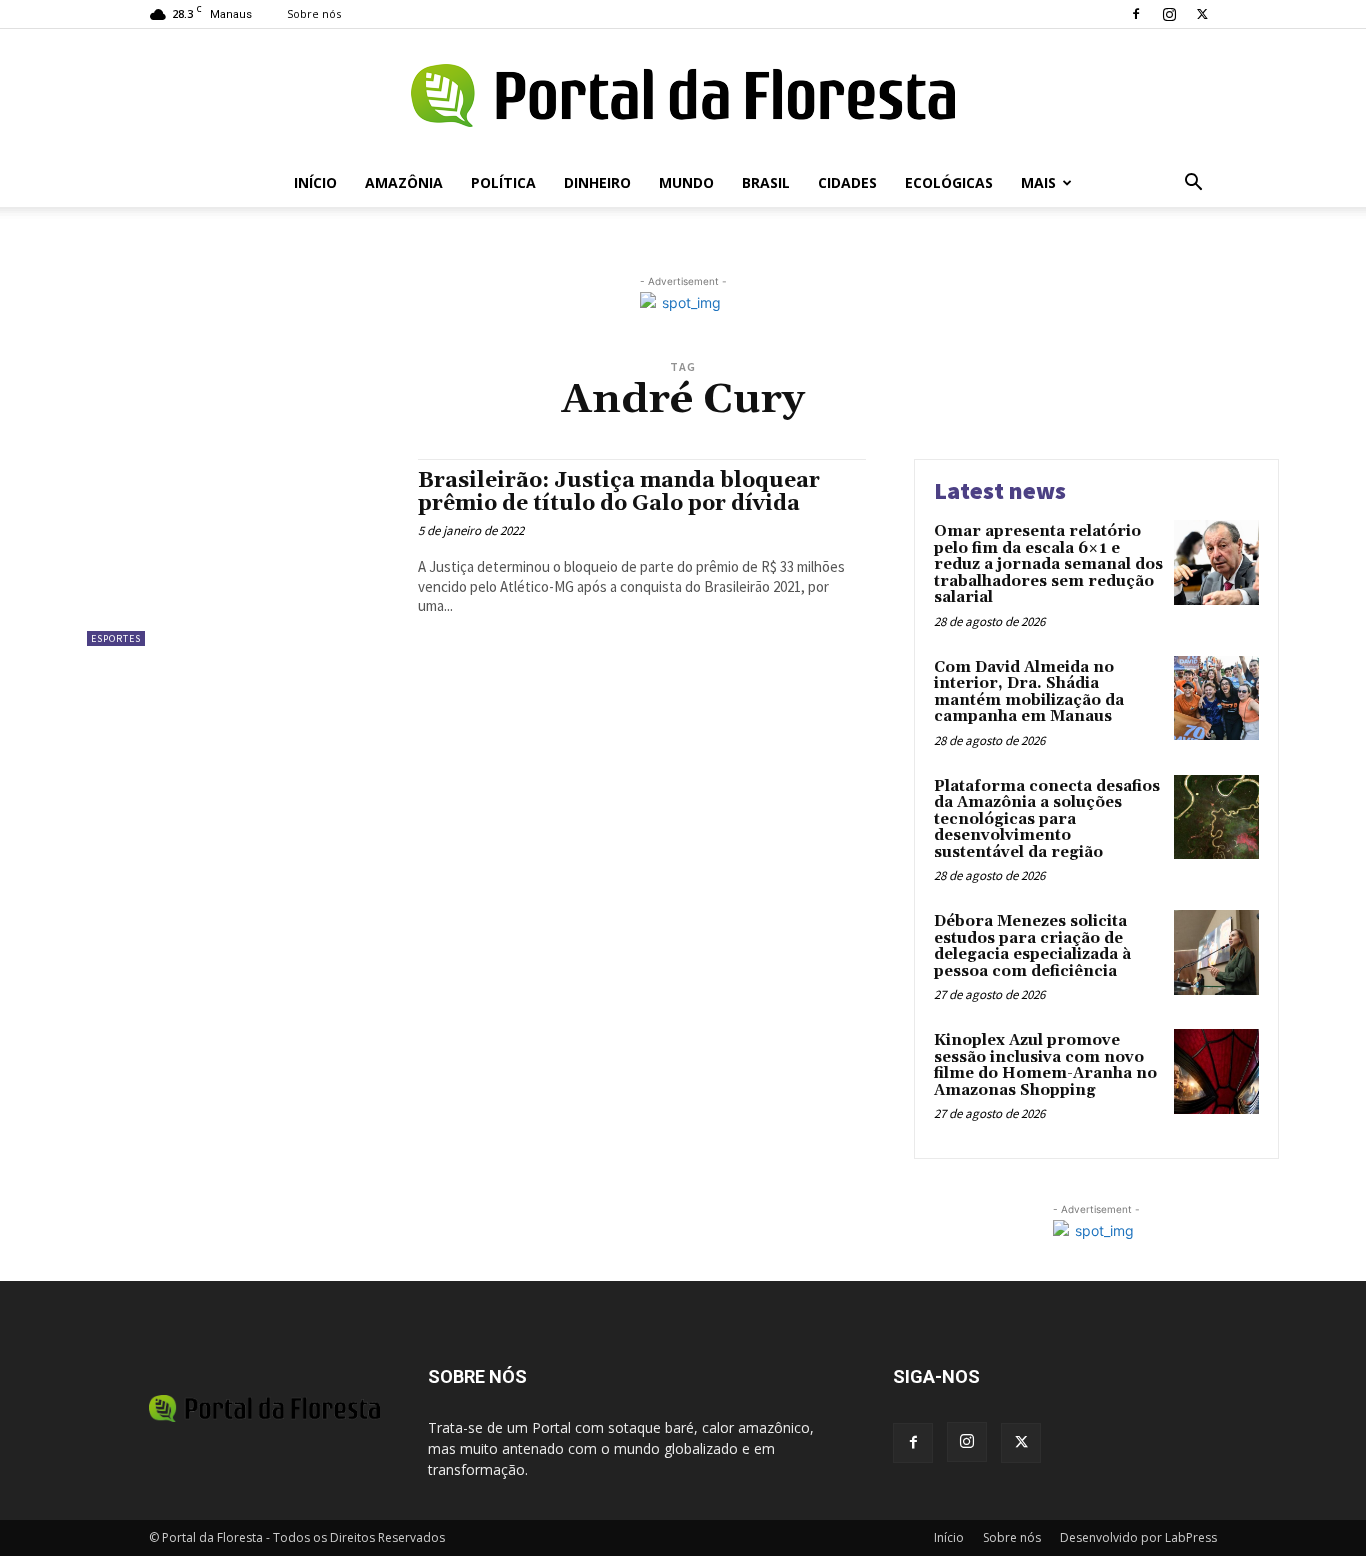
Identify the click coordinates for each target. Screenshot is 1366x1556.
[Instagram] (1169, 14)
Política (503, 182)
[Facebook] (1136, 14)
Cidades (847, 182)
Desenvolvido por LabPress (1138, 1537)
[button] (1193, 184)
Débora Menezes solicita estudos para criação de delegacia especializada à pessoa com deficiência (1032, 946)
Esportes (116, 638)
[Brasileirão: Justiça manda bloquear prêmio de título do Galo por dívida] (242, 552)
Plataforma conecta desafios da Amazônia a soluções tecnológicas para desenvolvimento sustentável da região (1047, 819)
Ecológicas (949, 182)
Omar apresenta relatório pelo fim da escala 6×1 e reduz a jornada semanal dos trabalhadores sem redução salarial (1048, 564)
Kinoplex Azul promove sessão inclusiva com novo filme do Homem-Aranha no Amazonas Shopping (1045, 1065)
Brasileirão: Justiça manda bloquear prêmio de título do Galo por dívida (619, 492)
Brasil (766, 182)
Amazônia (404, 182)
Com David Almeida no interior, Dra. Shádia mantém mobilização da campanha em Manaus (1029, 692)
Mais (1038, 182)
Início (315, 182)
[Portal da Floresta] (683, 95)
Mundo (686, 182)
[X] (1202, 14)
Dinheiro (597, 182)
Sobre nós (314, 13)
